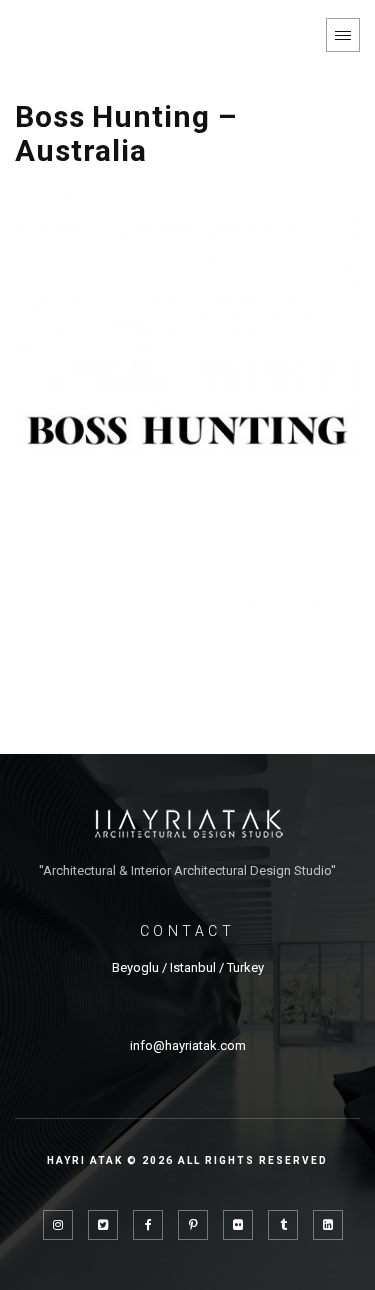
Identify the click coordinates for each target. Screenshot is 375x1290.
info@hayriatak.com (188, 1045)
